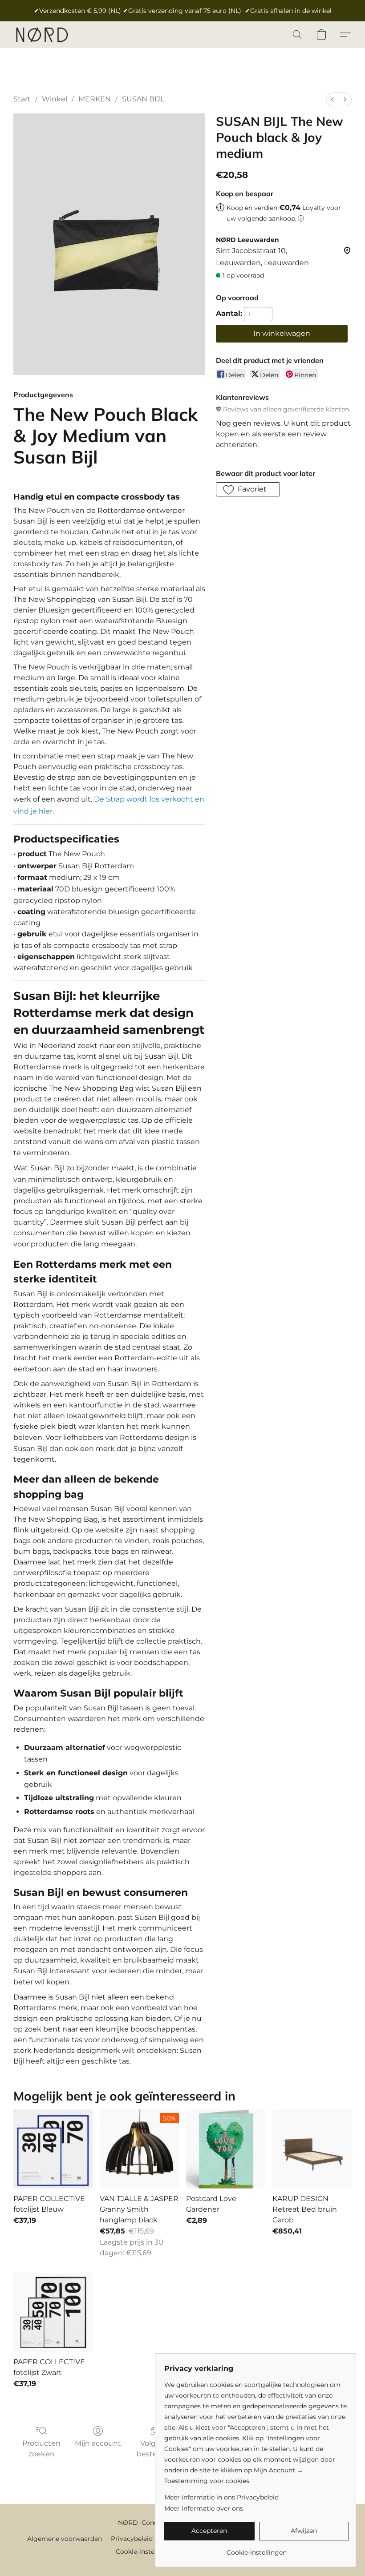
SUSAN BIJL (143, 99)
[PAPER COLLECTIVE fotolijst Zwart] (53, 2312)
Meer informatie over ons (204, 2508)
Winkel (55, 99)
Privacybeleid (132, 2539)
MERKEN (95, 99)
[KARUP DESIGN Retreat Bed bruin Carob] (312, 2149)
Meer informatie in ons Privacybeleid (221, 2497)
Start (22, 99)
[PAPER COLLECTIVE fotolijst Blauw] (53, 2149)
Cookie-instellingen (146, 2552)
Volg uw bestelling (154, 2449)
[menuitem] (333, 99)
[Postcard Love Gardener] (226, 2149)
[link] (257, 2549)
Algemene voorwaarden (65, 2539)
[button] (42, 35)
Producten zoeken (41, 2449)
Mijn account (98, 2443)
